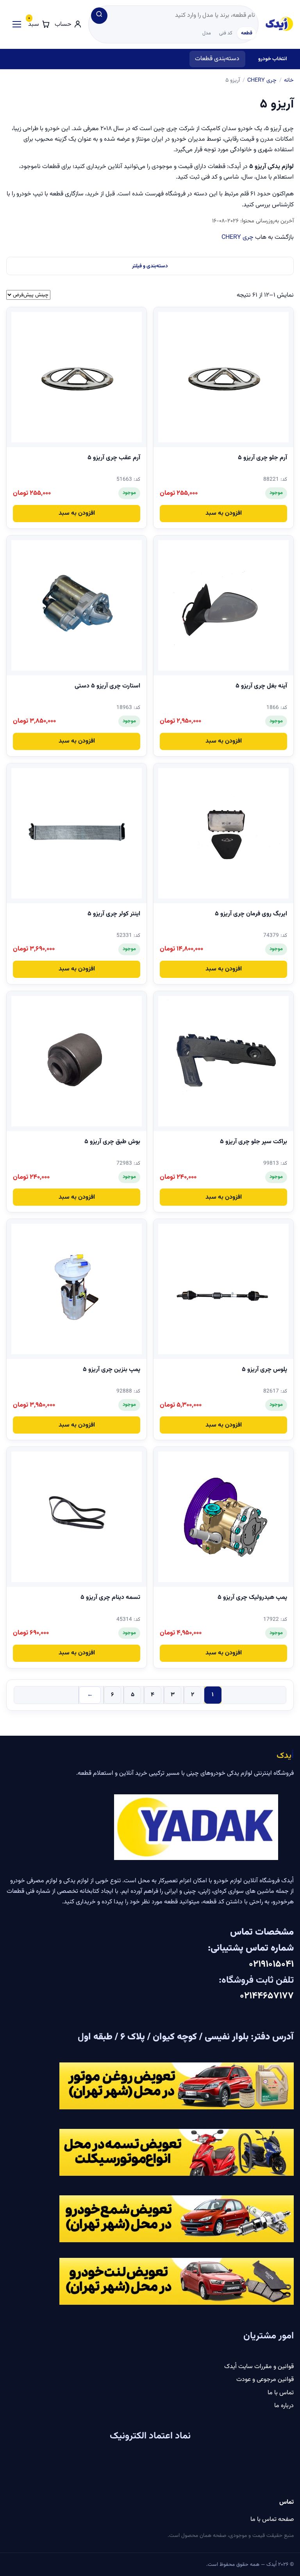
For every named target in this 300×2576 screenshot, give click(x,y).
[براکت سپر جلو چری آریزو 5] (223, 1061)
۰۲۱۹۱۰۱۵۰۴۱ (270, 1964)
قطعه (247, 33)
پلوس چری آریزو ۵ (264, 1370)
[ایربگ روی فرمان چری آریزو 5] (223, 833)
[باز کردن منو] (15, 24)
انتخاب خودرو (272, 59)
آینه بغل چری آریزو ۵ (261, 686)
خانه (289, 80)
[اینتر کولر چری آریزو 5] (77, 833)
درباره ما (284, 2406)
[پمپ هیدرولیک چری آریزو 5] (223, 1517)
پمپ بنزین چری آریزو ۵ (112, 1370)
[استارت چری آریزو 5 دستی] (77, 605)
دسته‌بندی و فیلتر (150, 266)
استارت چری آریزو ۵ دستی (107, 686)
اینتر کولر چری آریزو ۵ (114, 914)
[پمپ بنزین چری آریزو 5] (77, 1289)
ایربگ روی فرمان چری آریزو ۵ (251, 914)
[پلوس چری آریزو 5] (223, 1289)
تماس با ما (281, 2393)
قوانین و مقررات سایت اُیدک (259, 2367)
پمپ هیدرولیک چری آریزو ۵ (252, 1598)
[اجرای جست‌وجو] (99, 16)
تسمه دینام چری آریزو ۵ (110, 1598)
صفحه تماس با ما (272, 2520)
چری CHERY (262, 80)
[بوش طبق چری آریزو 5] (77, 1061)
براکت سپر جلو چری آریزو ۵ (254, 1142)
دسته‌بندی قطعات (217, 59)
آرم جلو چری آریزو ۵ (262, 458)
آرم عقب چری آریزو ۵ (114, 458)
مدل (207, 33)
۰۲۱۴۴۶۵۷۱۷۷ (267, 1996)
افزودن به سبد (224, 513)
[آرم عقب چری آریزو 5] (77, 377)
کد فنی (226, 33)
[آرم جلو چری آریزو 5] (223, 377)
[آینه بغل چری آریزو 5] (223, 605)
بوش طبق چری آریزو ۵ (112, 1142)
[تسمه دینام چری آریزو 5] (77, 1517)
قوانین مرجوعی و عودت (265, 2380)
